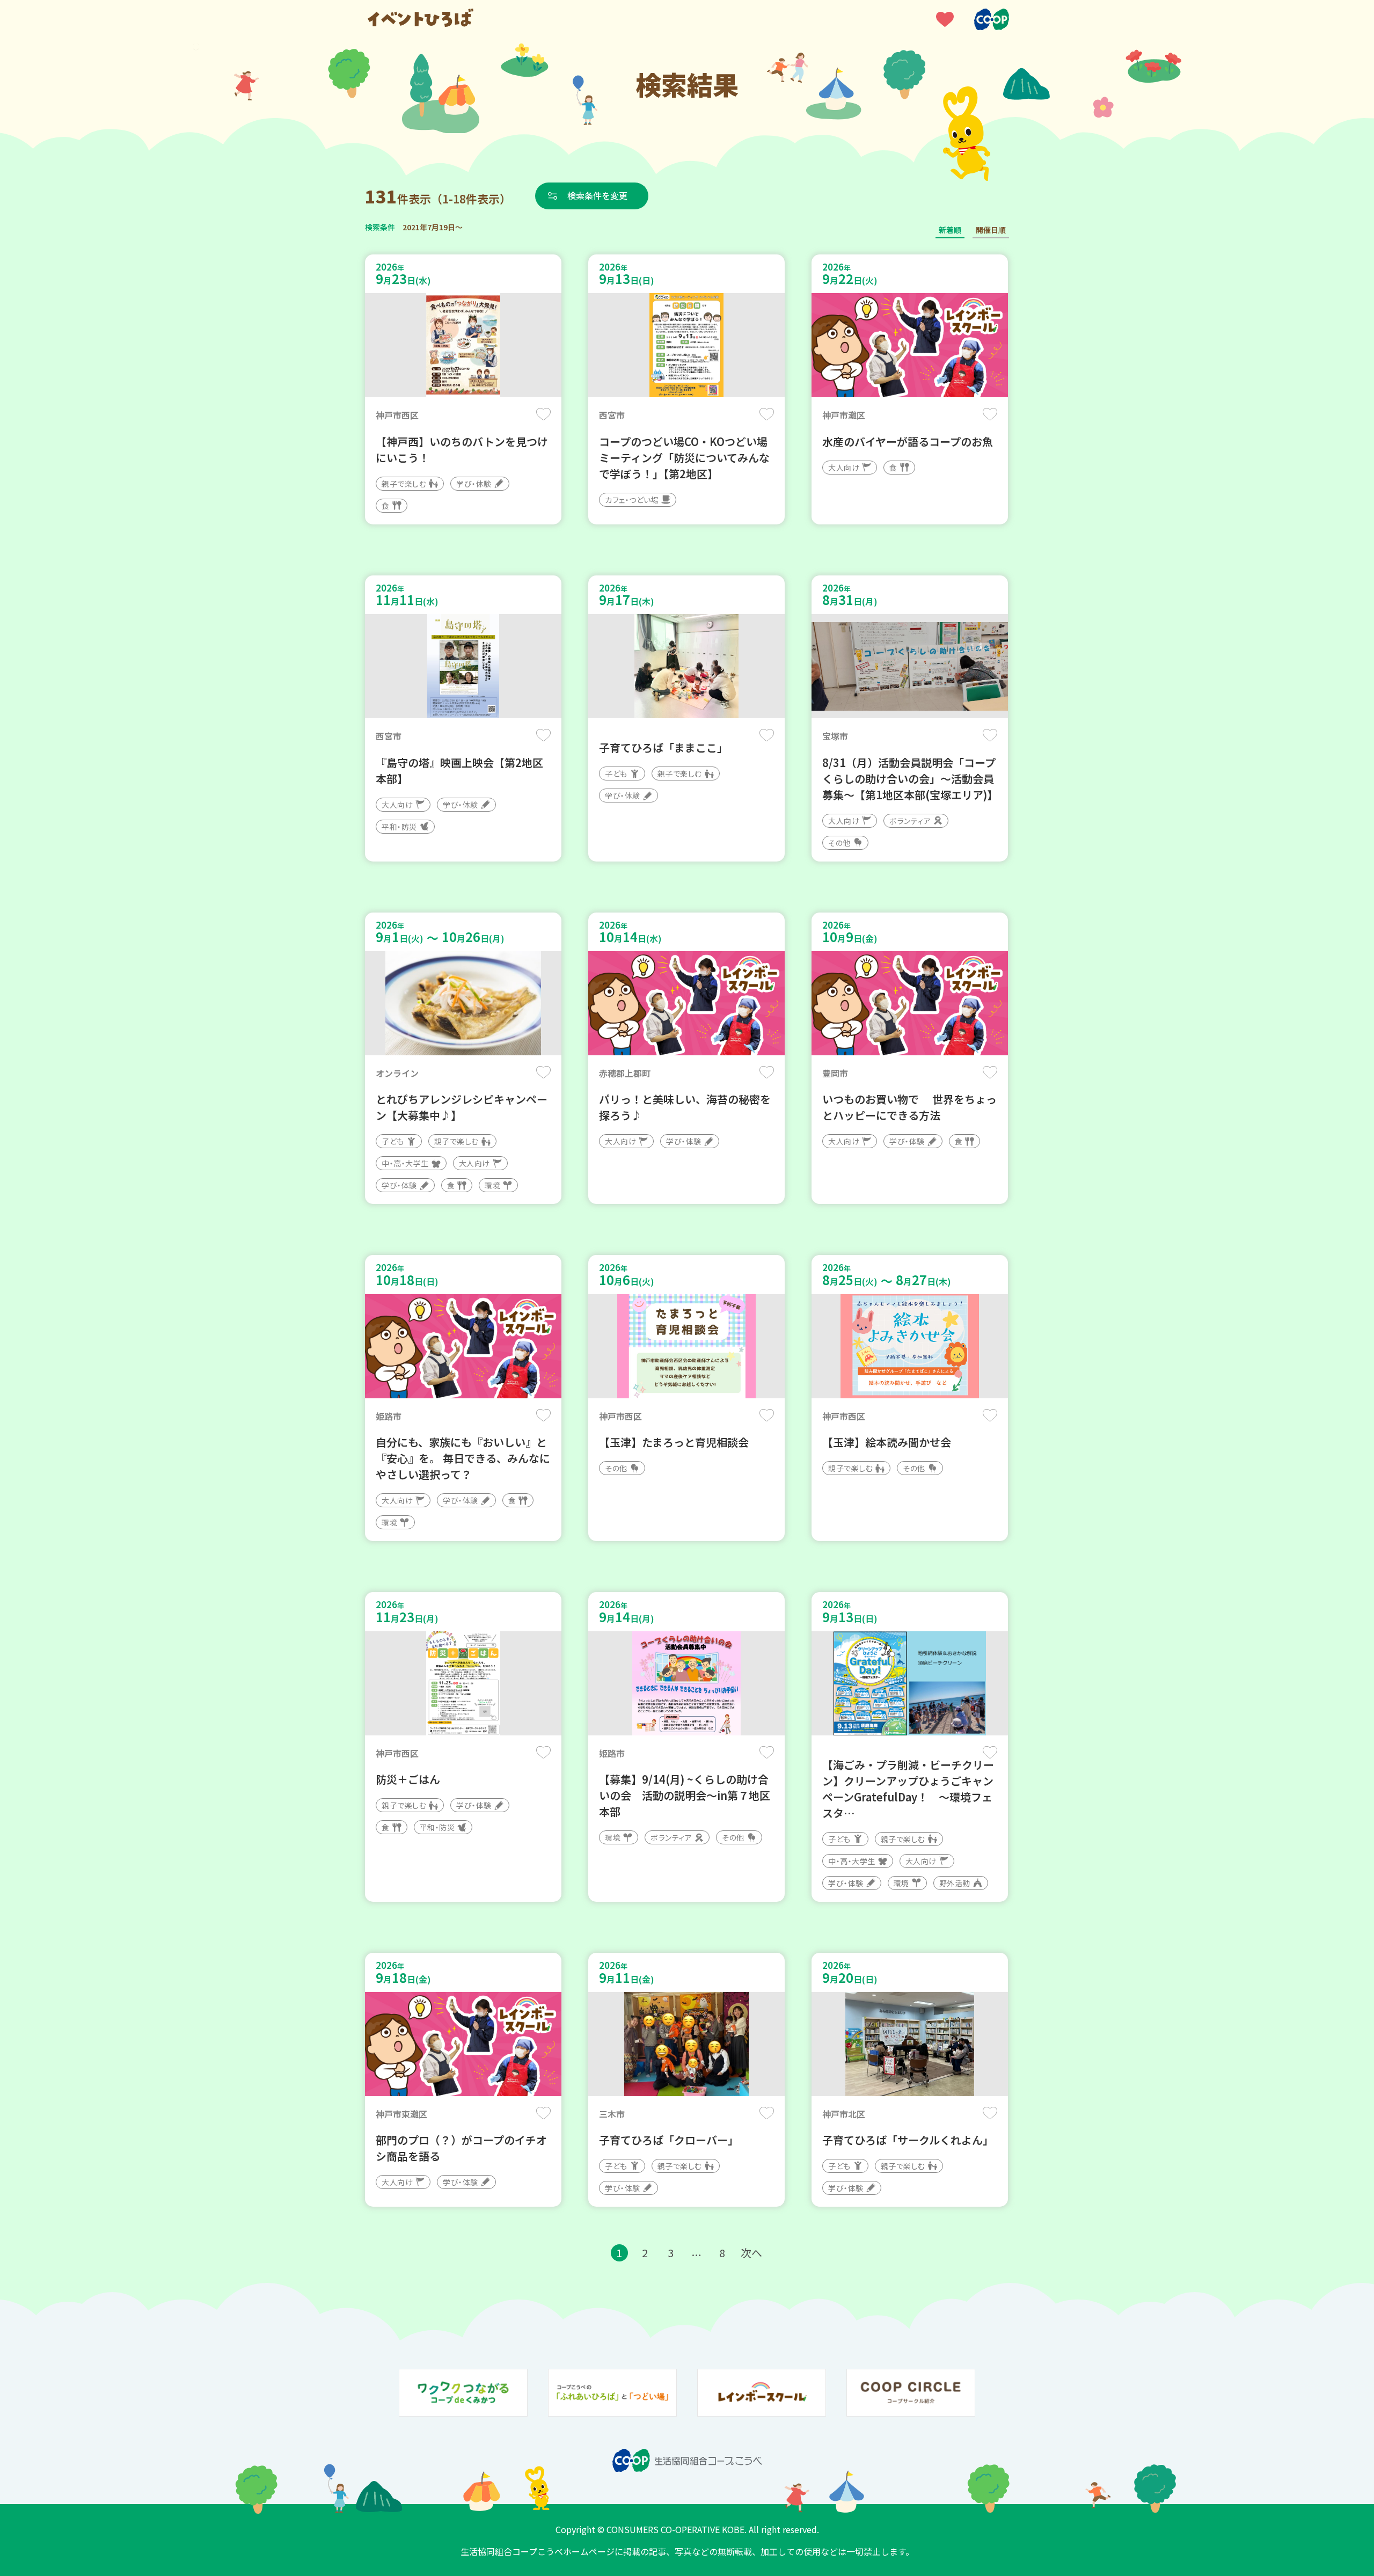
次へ (751, 2253)
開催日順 (991, 230)
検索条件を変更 (597, 195)
